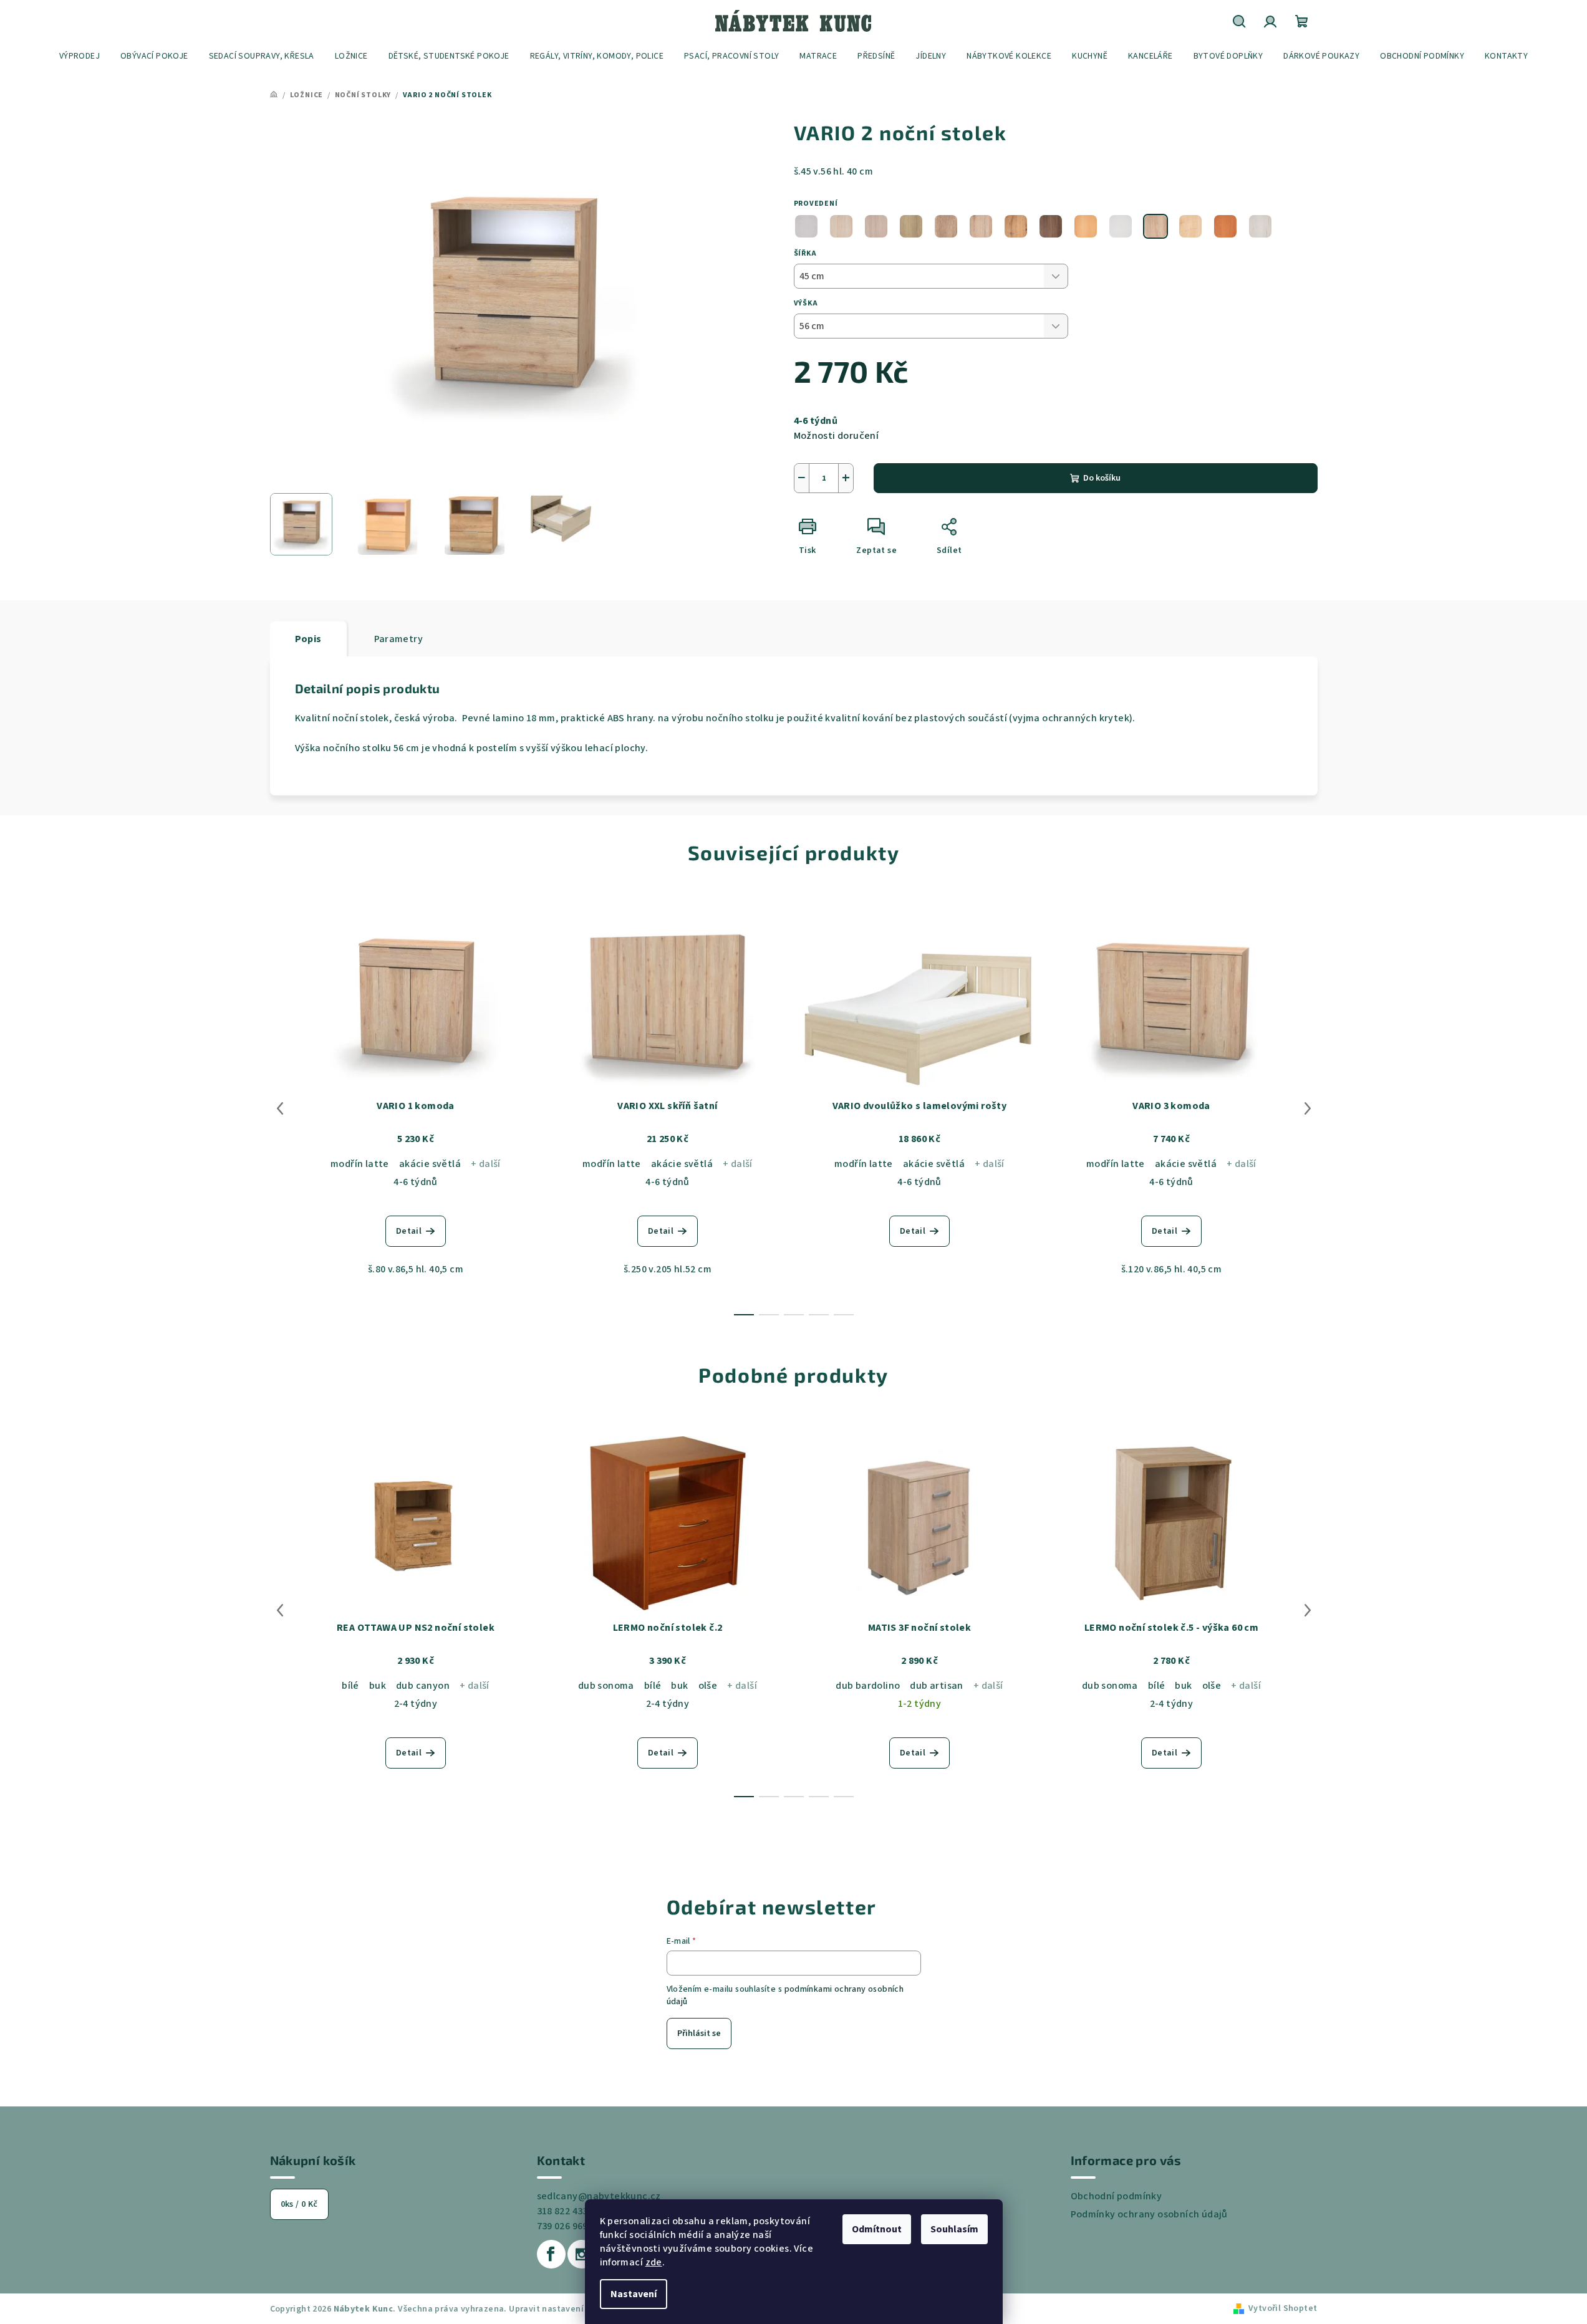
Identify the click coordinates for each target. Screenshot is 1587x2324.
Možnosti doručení (837, 436)
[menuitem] (80, 56)
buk (378, 1686)
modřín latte (360, 1164)
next (1308, 1108)
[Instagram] (582, 2254)
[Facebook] (551, 2254)
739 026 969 (562, 2226)
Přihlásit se (699, 2033)
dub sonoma (606, 1686)
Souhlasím (954, 2229)
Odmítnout (877, 2229)
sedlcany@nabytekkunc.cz (599, 2196)
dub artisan (936, 1686)
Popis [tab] (308, 639)
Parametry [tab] (399, 639)
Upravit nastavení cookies (563, 2309)
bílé (350, 1686)
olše (708, 1686)
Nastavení (634, 2294)
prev (280, 1108)
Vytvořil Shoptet (1283, 2308)
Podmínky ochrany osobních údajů (1149, 2214)
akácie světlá (430, 1164)
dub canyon (423, 1686)
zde (654, 2262)
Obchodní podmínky (1117, 2196)
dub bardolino (868, 1686)
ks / (299, 2204)
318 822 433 (562, 2211)
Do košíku (1102, 478)
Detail (409, 1231)
